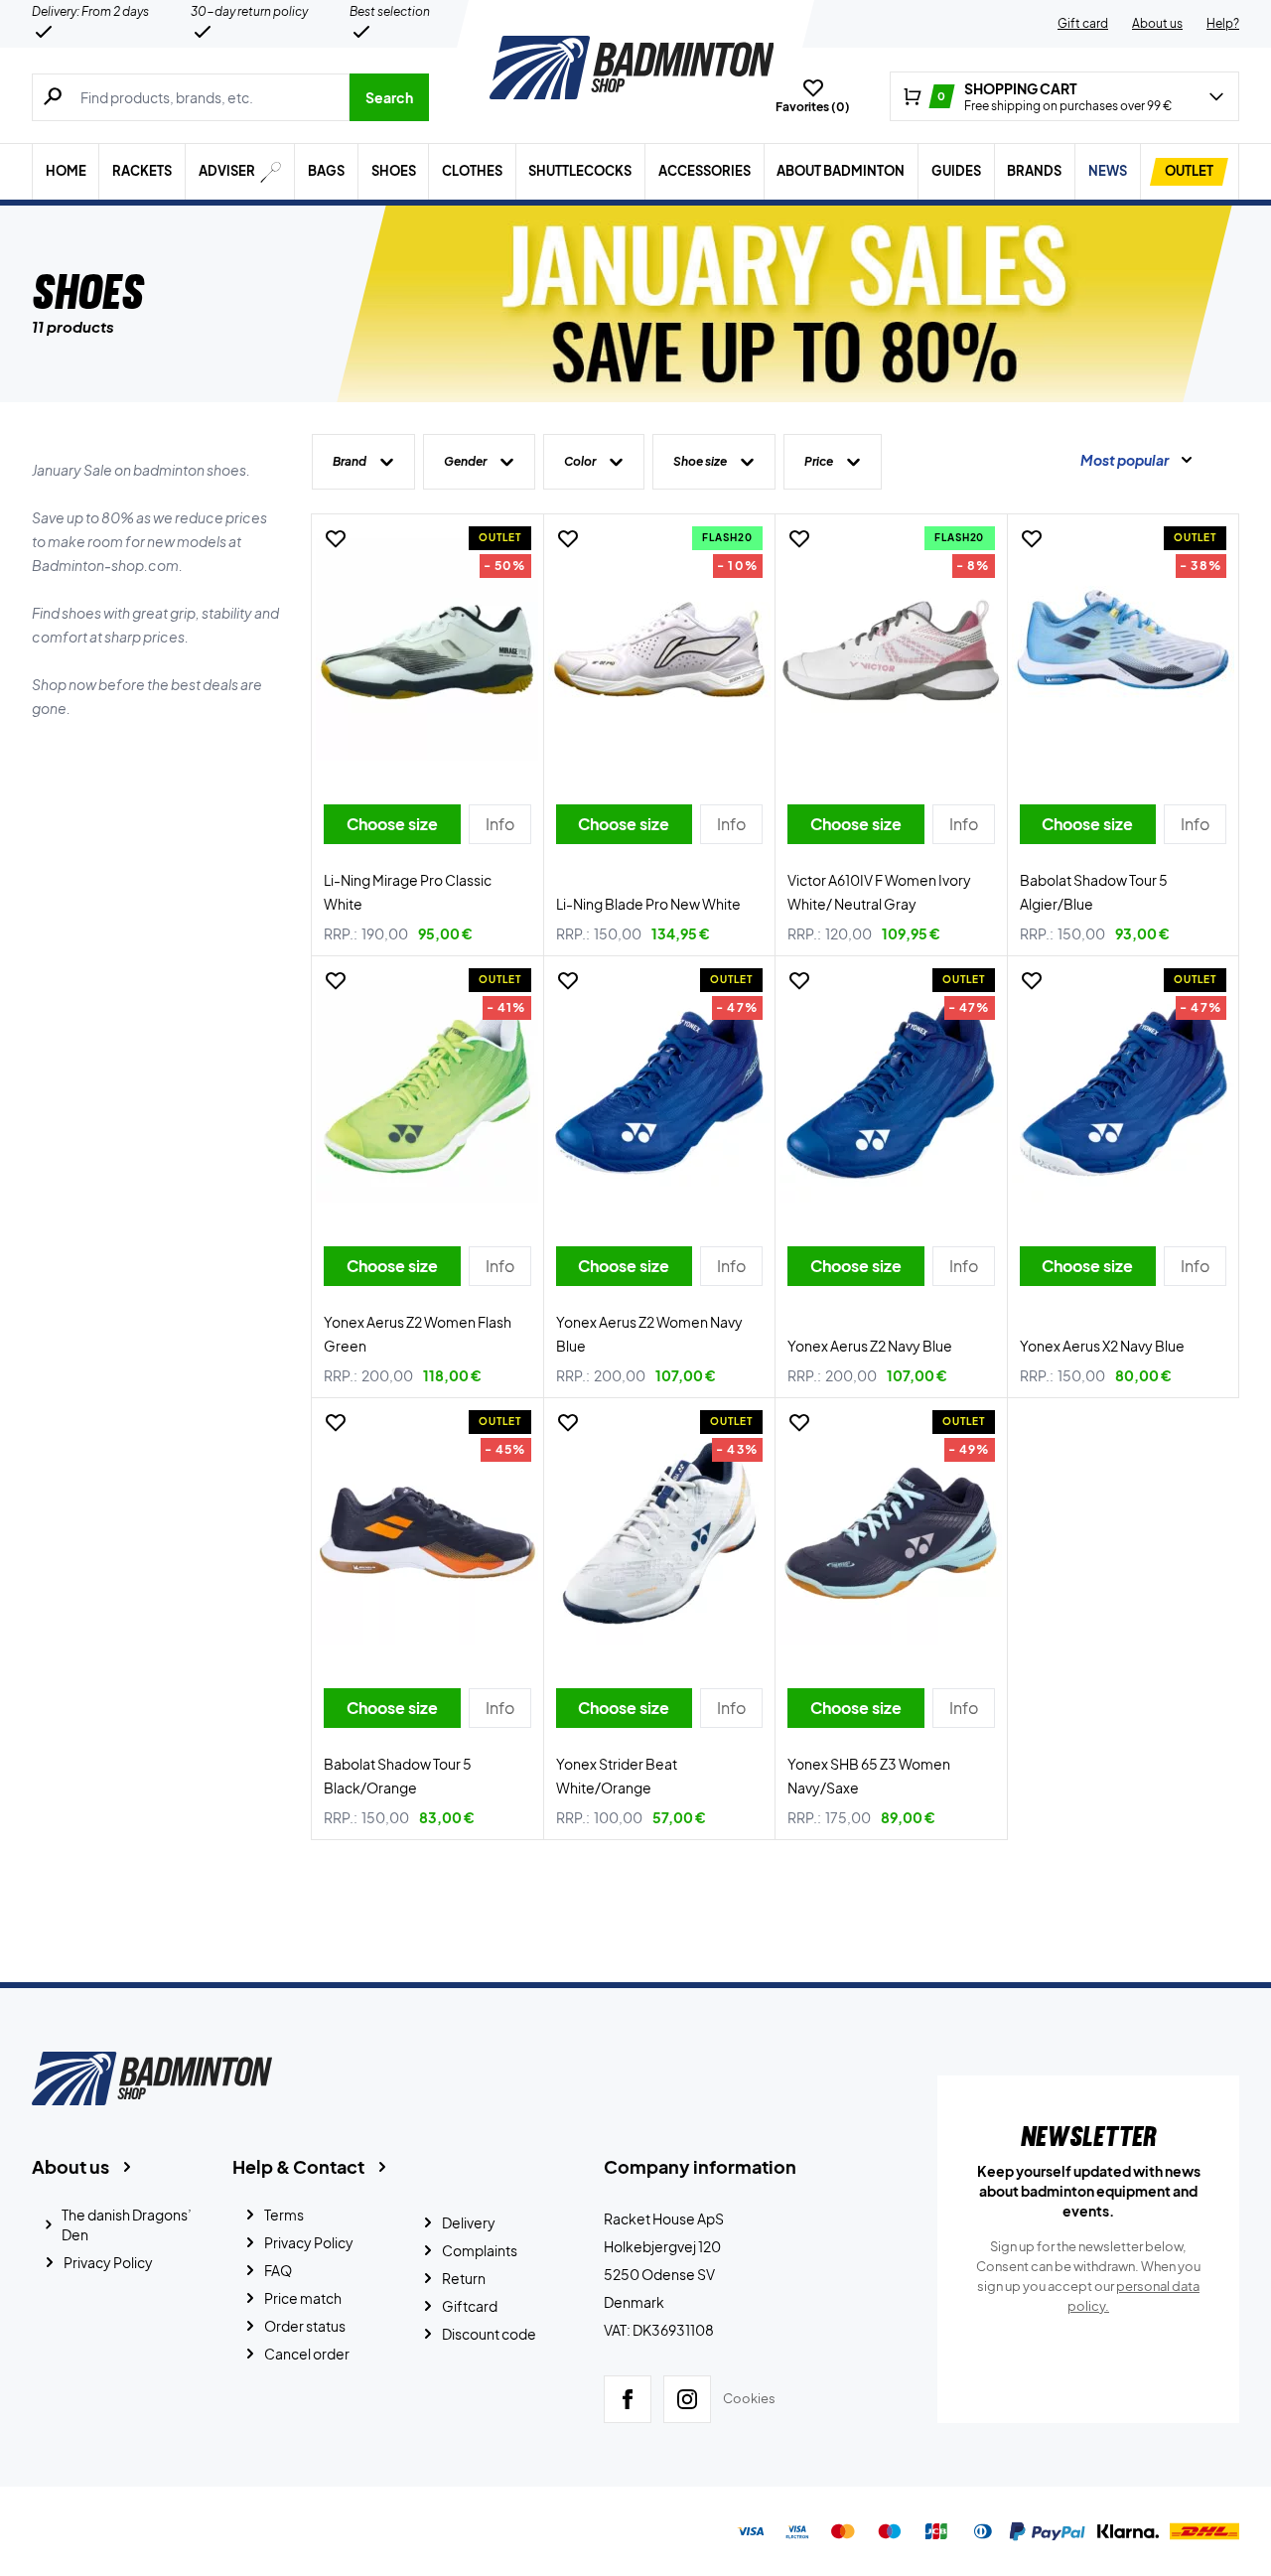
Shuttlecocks (580, 171)
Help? (1223, 23)
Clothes (472, 171)
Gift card (1083, 23)
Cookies (749, 2398)
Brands (1034, 171)
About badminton (841, 171)
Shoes (394, 171)
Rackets (142, 171)
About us (1157, 23)
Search (389, 97)
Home (66, 171)
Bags (326, 171)
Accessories (705, 171)
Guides (956, 171)
